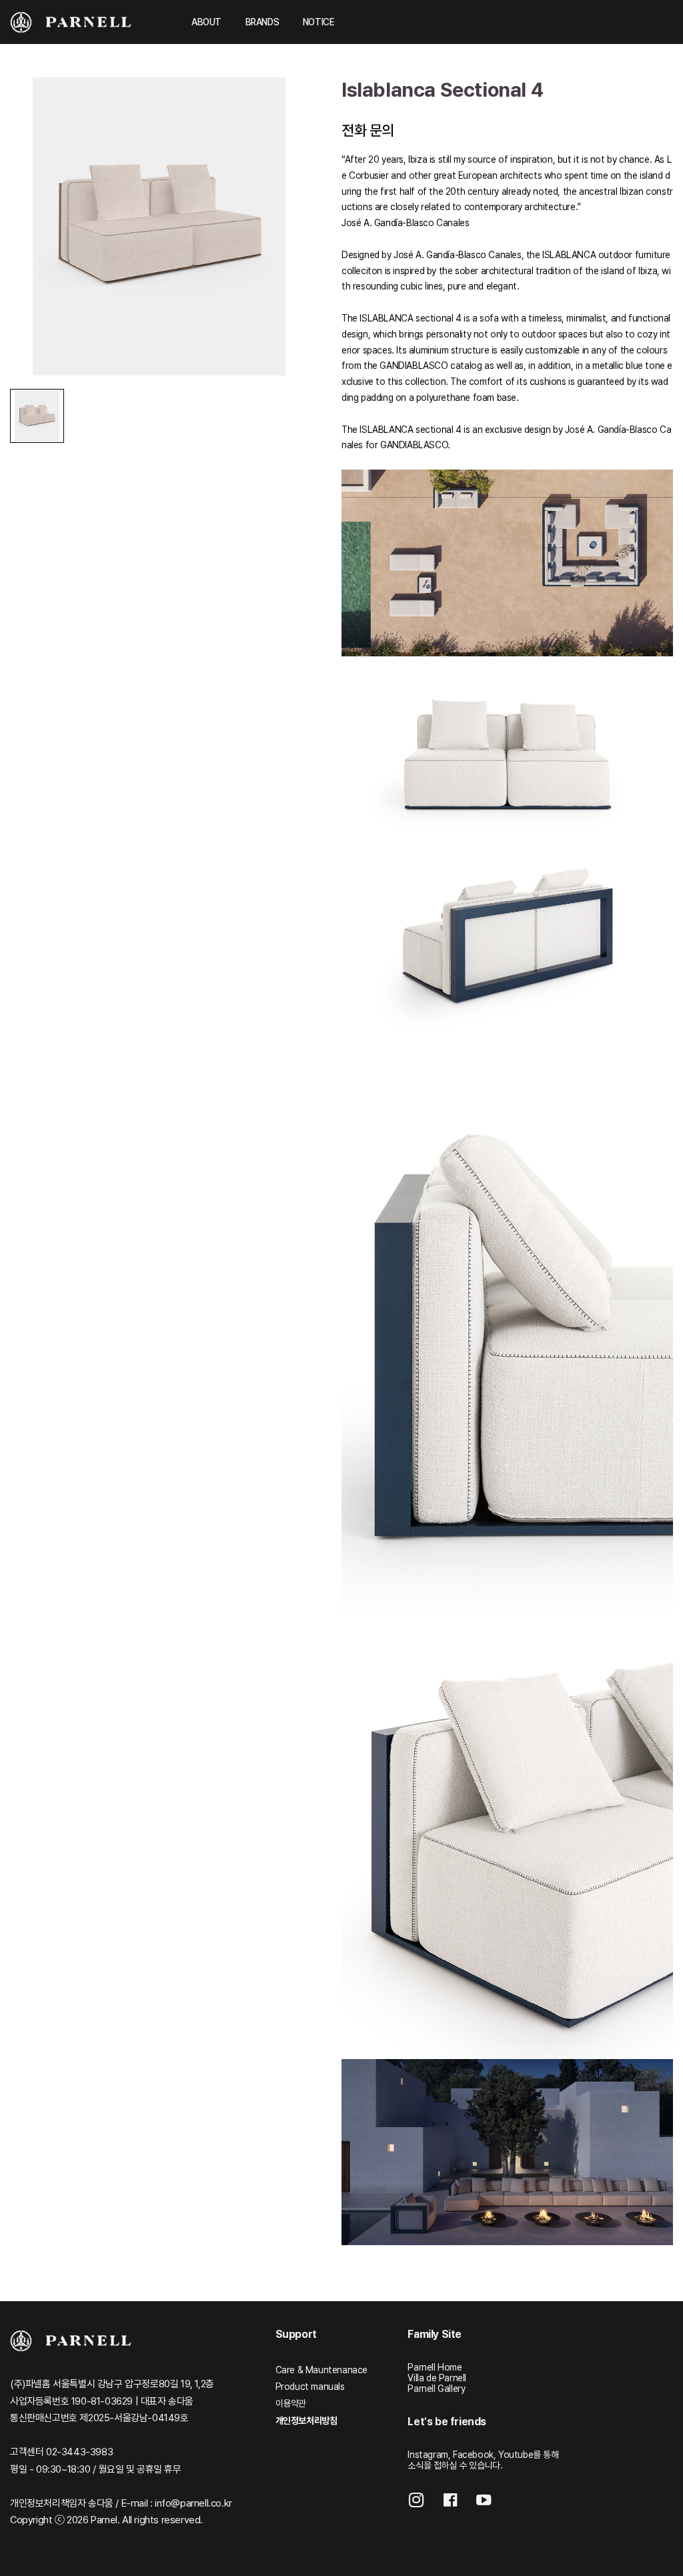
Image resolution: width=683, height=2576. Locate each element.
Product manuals (310, 2387)
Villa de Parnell (437, 2378)
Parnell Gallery (436, 2389)
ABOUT (206, 22)
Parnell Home (435, 2367)
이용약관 (291, 2403)
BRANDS (262, 22)
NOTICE (319, 22)
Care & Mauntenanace (321, 2370)
